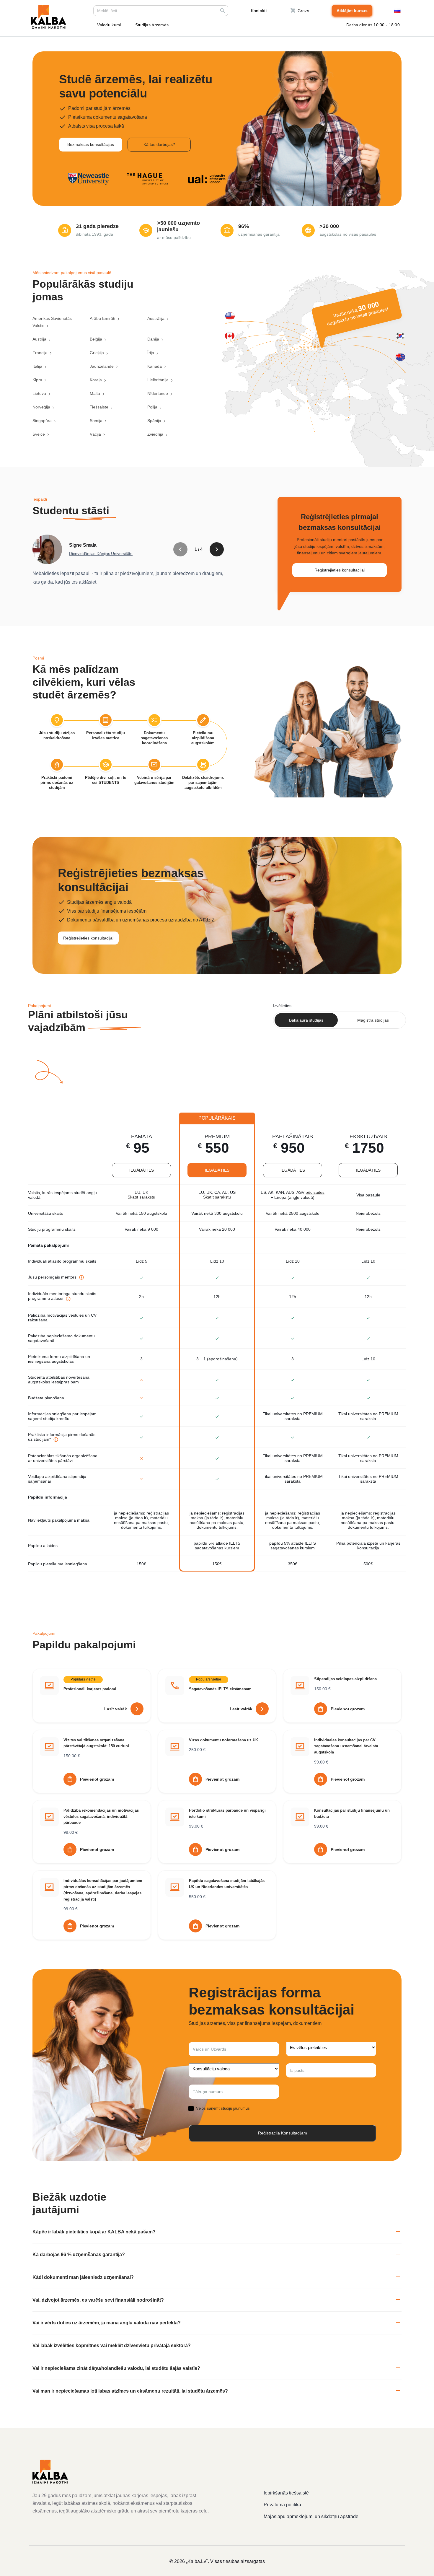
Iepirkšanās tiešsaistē (286, 2493)
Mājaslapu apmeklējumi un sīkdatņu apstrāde (311, 2516)
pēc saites (315, 1192)
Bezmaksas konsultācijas (91, 144)
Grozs (303, 11)
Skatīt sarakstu (141, 1197)
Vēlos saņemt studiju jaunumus (223, 2108)
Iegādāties (142, 1170)
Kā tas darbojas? (159, 144)
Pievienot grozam (348, 1709)
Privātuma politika (282, 2505)
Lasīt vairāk (116, 1709)
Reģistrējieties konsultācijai (340, 570)
